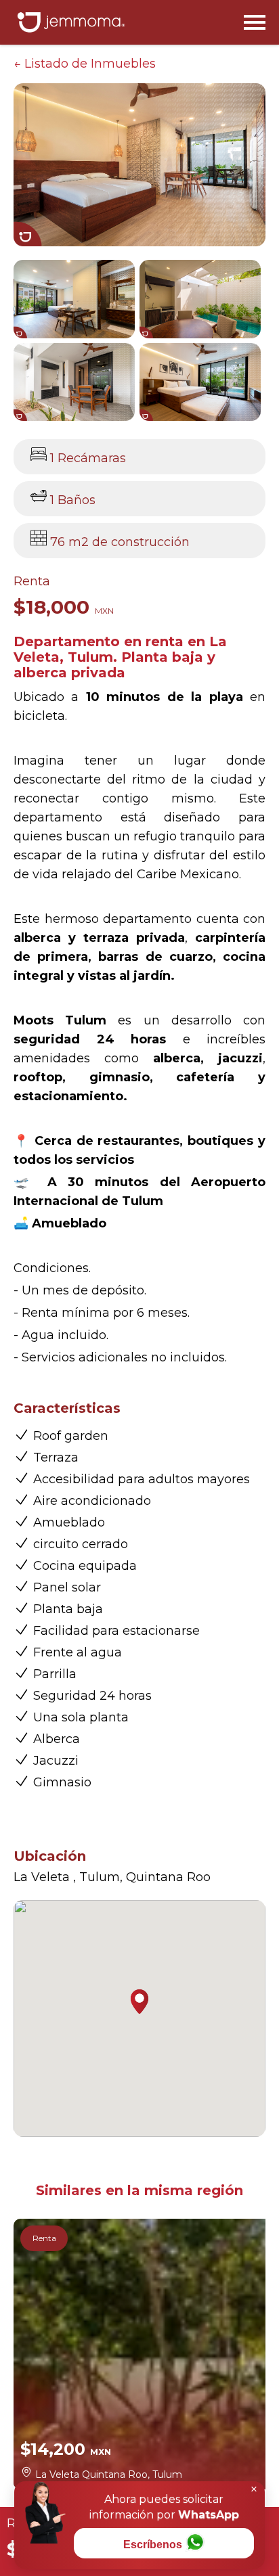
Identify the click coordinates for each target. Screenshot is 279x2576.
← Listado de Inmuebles (85, 64)
